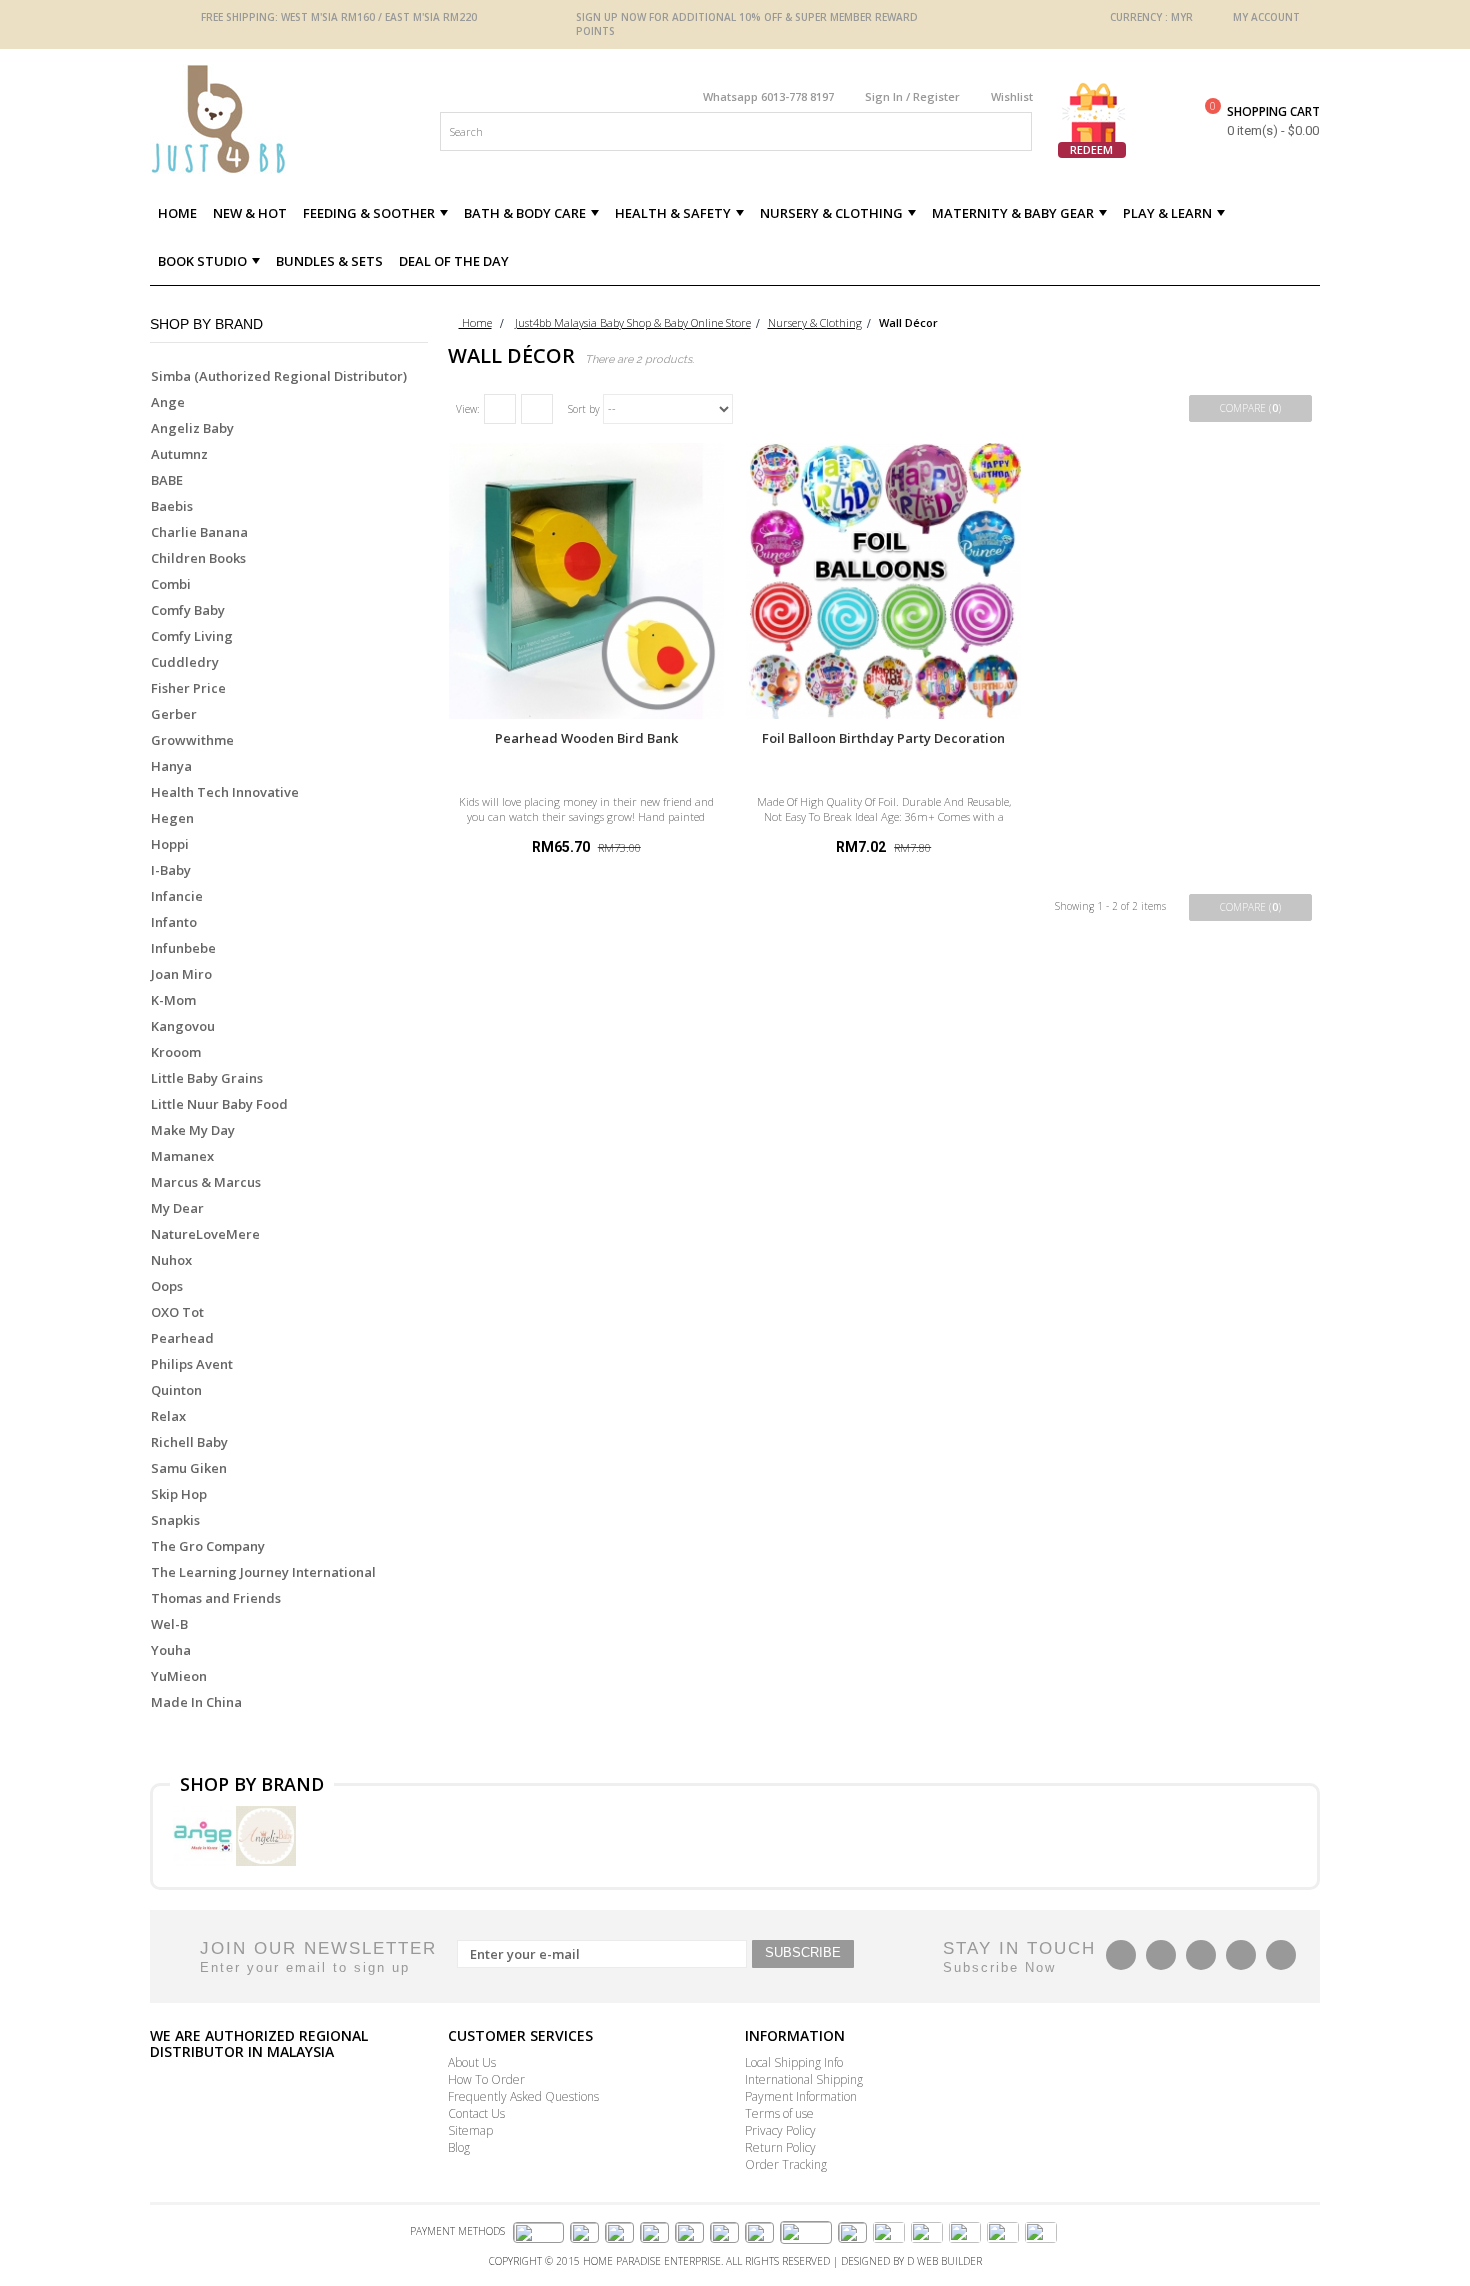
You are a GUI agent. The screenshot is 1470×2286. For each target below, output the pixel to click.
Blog (459, 2147)
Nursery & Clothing (815, 322)
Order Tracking (786, 2164)
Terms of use (779, 2113)
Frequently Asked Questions (523, 2096)
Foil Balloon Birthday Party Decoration (883, 738)
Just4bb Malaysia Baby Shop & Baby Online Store (633, 322)
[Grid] (500, 409)
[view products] (204, 1834)
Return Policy (780, 2147)
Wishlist (1012, 96)
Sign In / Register (912, 96)
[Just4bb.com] (289, 119)
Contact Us (476, 2113)
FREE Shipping (238, 17)
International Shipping (804, 2079)
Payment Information (801, 2096)
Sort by (584, 409)
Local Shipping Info (794, 2062)
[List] (537, 409)
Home (475, 322)
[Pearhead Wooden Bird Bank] (586, 580)
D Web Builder (944, 2261)
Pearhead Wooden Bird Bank (586, 738)
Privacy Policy (780, 2130)
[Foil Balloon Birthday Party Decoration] (883, 580)
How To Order (486, 2079)
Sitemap (470, 2130)
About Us (472, 2062)
